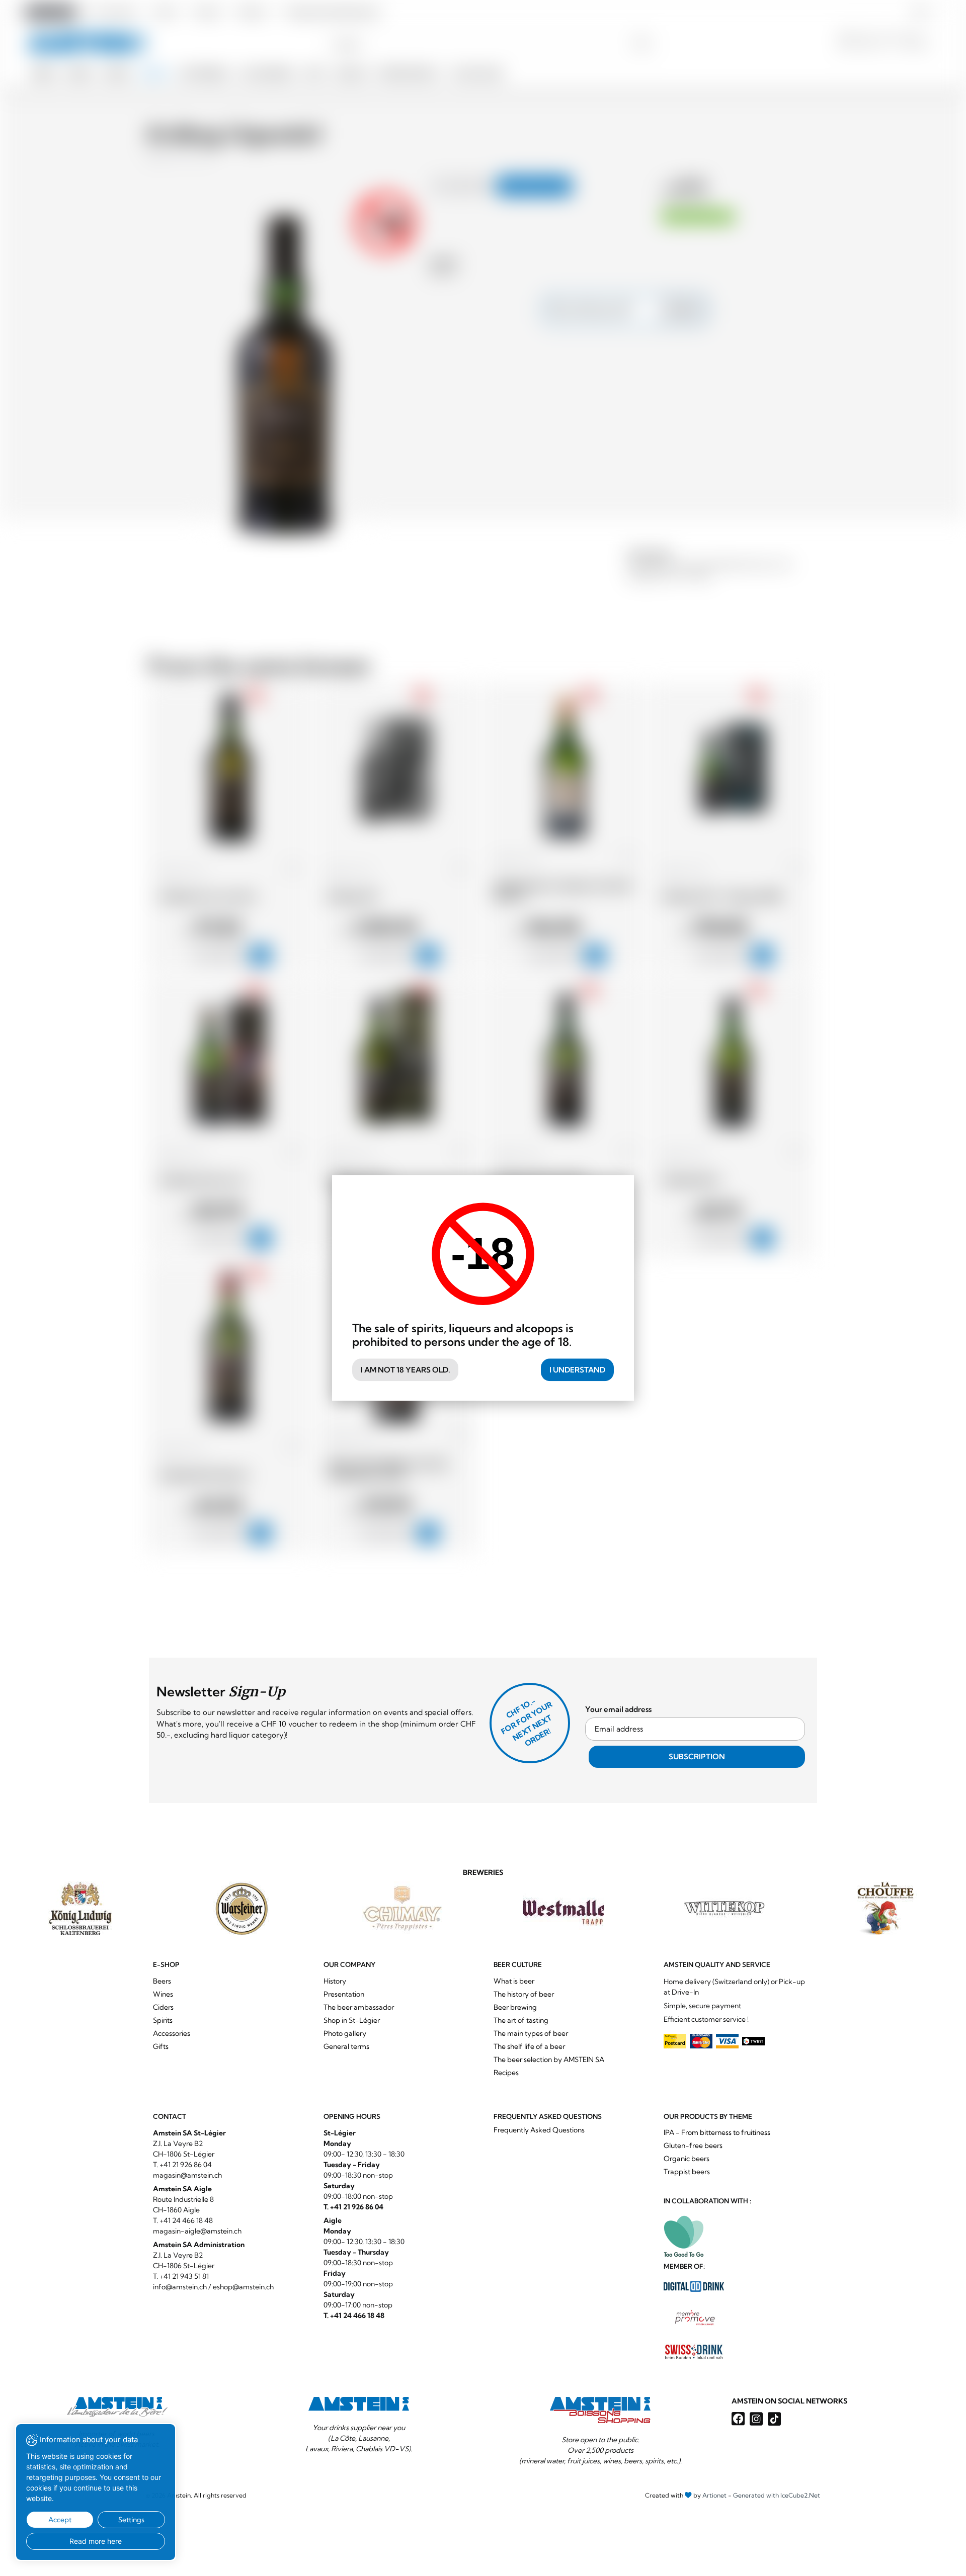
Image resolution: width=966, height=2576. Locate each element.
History (335, 1981)
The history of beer (524, 1994)
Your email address (618, 1709)
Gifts (161, 2046)
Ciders (163, 2007)
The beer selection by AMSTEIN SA (549, 2059)
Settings (131, 2520)
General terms (346, 2046)
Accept (60, 2520)
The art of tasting (521, 2020)
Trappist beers (687, 2172)
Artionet (714, 2495)
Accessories (172, 2033)
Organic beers (687, 2159)
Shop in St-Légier (352, 2020)
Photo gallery (345, 2033)
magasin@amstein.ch (187, 2175)
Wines (163, 1994)
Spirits (163, 2020)
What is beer (514, 1981)
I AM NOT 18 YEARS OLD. (405, 1370)
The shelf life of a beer (529, 2046)
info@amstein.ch (180, 2287)
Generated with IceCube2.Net (777, 2495)
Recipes (506, 2073)
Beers (162, 1981)
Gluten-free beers (693, 2145)
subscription (697, 1756)
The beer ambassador (359, 2007)
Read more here (96, 2541)
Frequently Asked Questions (539, 2130)
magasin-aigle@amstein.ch (197, 2231)
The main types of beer (531, 2033)
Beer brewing (515, 2007)
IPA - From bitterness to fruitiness (717, 2132)
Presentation (344, 1994)
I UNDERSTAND (577, 1370)
